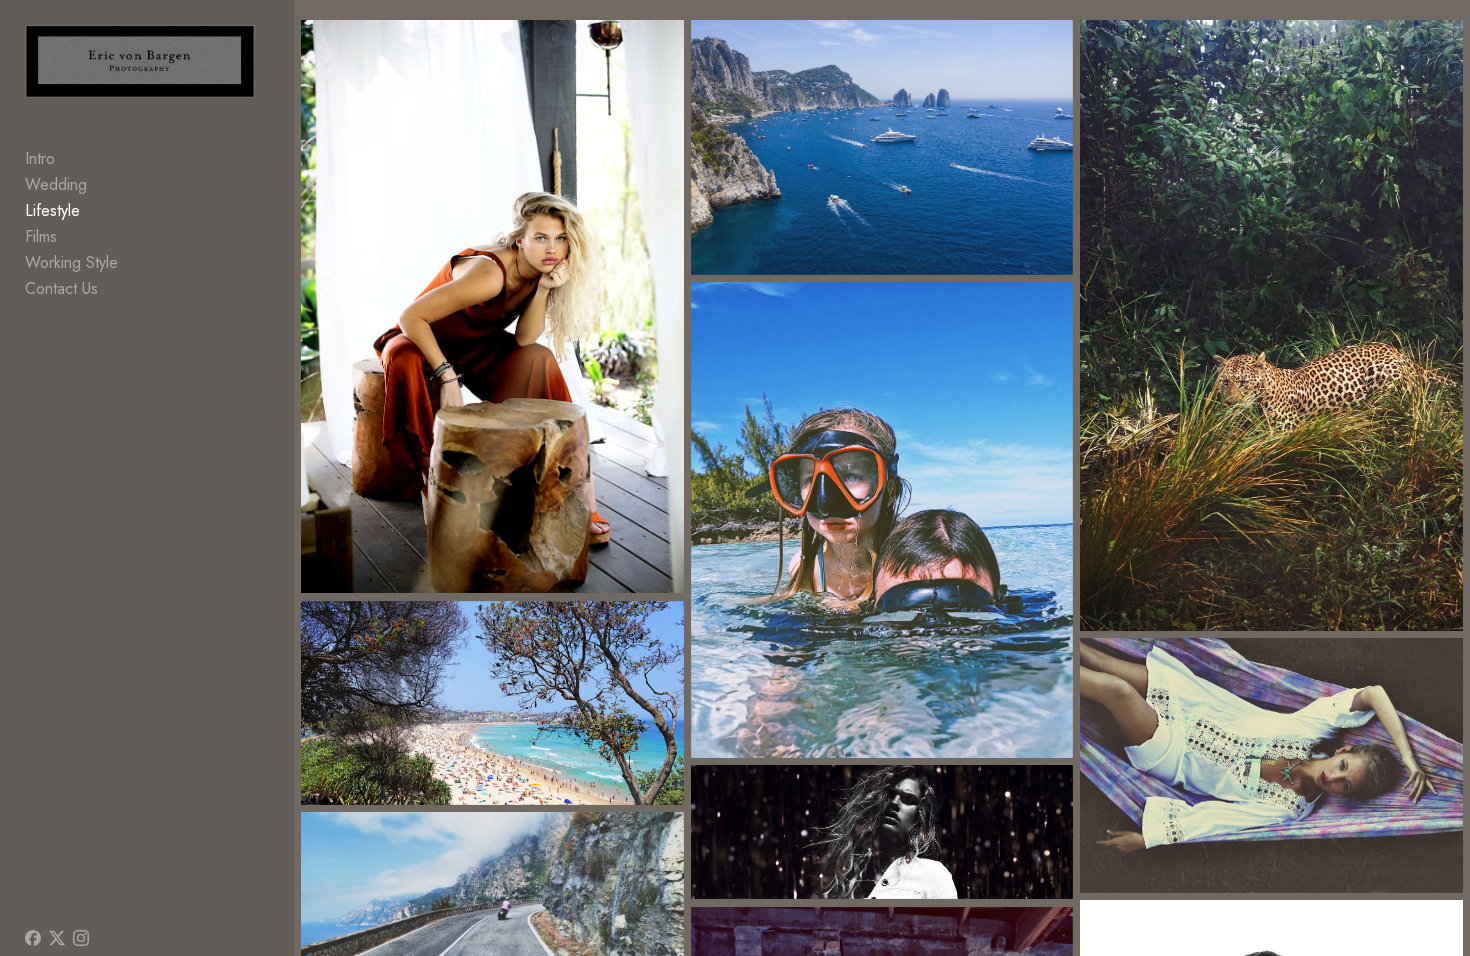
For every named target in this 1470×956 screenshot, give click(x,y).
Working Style (71, 262)
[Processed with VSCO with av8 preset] (882, 520)
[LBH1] (1271, 765)
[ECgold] (882, 832)
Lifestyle (52, 210)
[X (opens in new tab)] (57, 938)
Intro (40, 158)
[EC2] (492, 306)
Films (41, 236)
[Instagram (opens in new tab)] (81, 938)
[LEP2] (1271, 325)
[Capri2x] (882, 147)
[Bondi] (492, 703)
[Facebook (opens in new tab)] (33, 938)
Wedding (56, 184)
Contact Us (61, 288)
